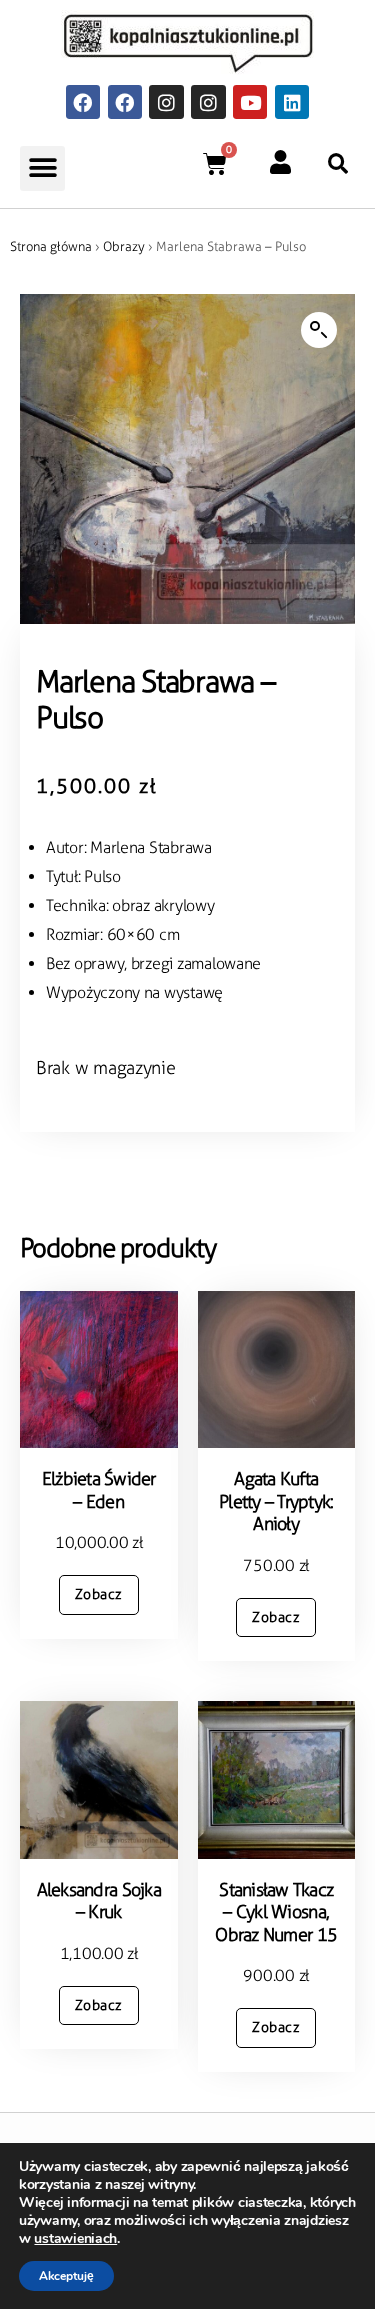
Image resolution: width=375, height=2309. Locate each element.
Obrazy (124, 246)
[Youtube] (250, 102)
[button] (42, 168)
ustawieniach (75, 2239)
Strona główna (51, 246)
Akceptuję (66, 2276)
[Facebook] (83, 102)
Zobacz (99, 1594)
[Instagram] (166, 102)
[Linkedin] (292, 102)
